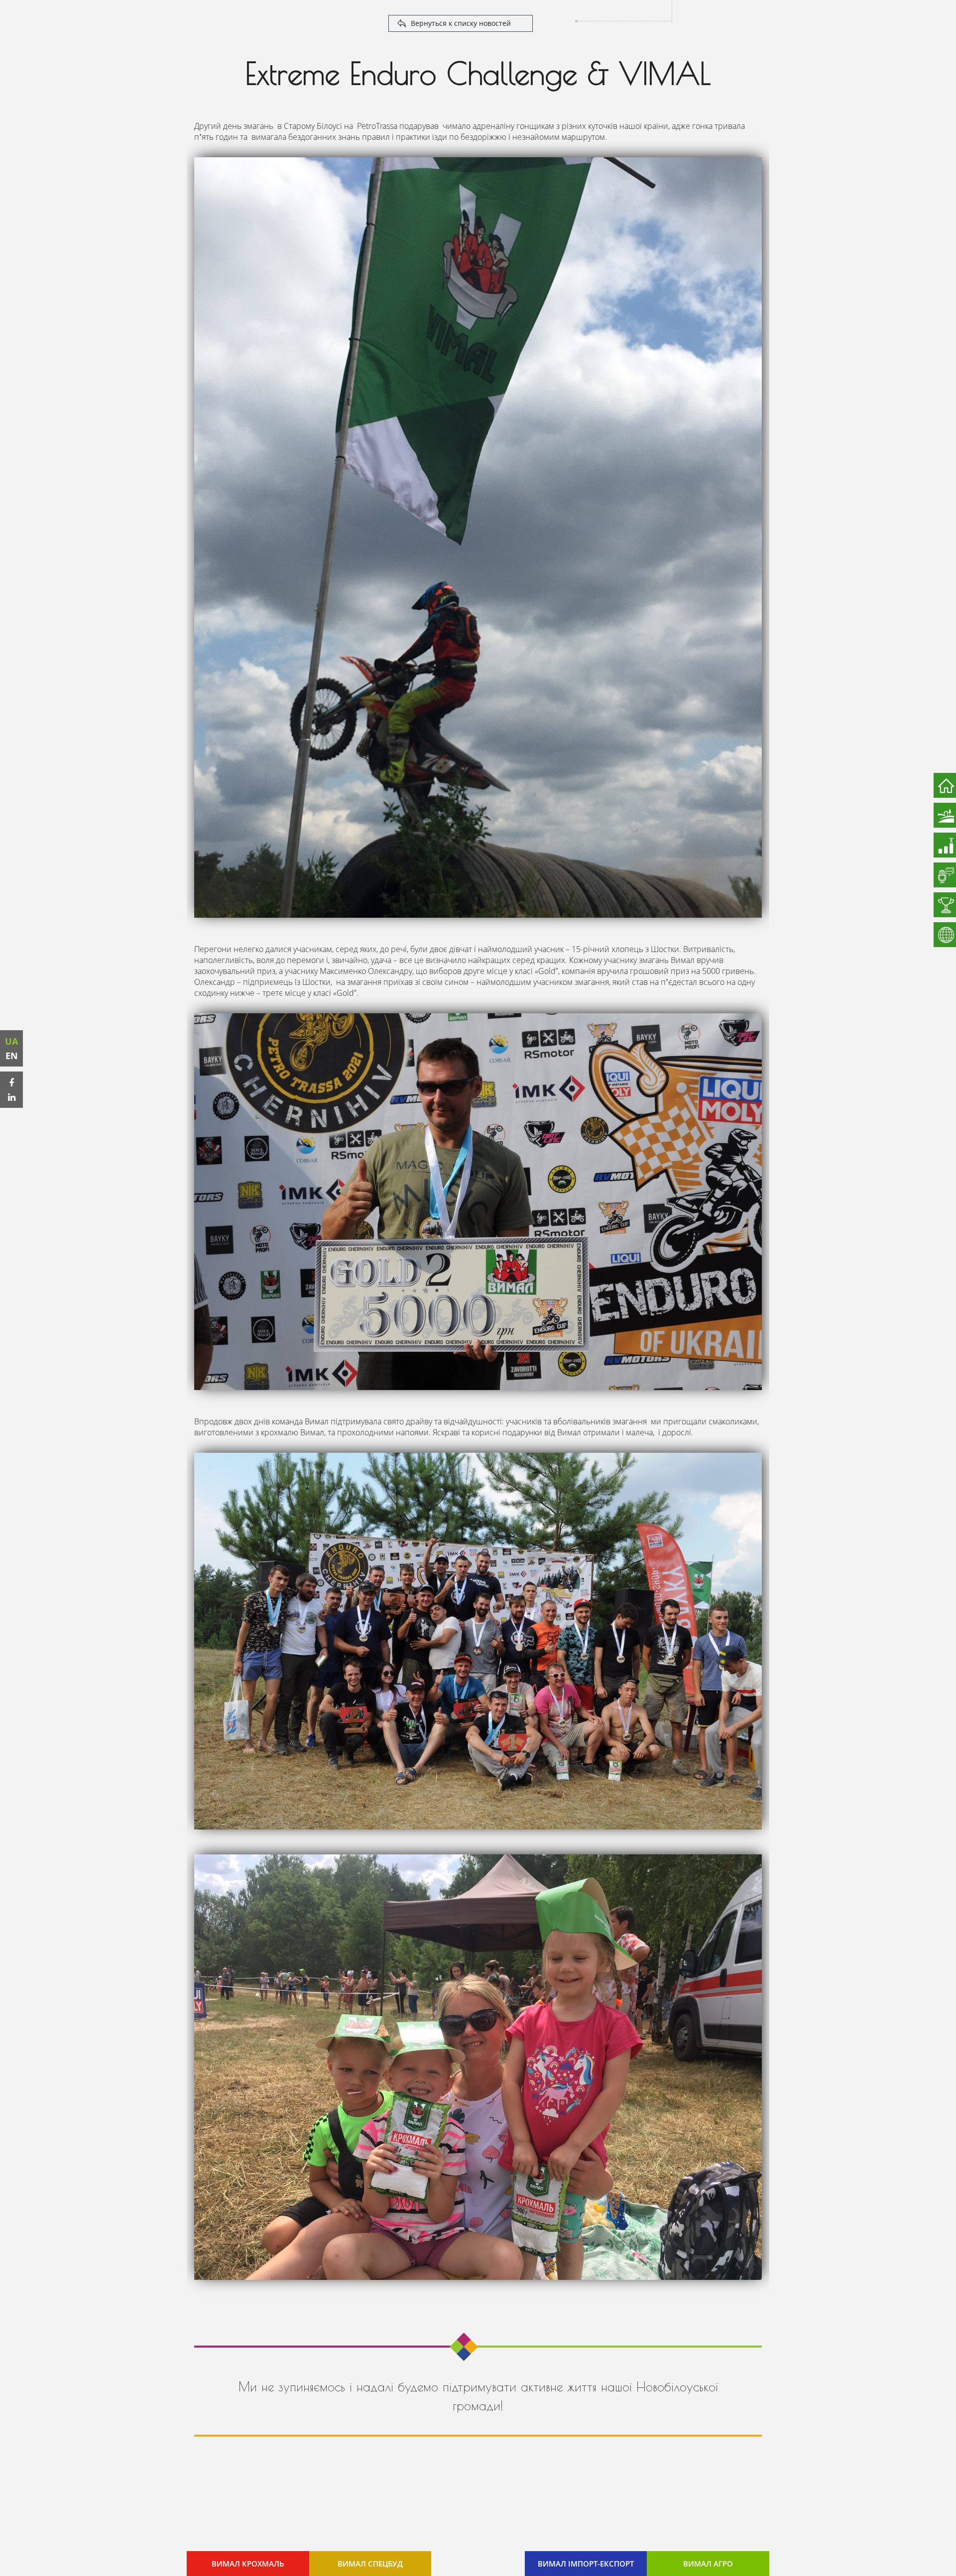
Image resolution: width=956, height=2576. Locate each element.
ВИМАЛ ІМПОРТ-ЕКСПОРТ (586, 2564)
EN (12, 1056)
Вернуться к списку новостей (461, 23)
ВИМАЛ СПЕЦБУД (370, 2564)
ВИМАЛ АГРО (708, 2564)
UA (11, 1041)
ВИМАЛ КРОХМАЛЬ (248, 2564)
